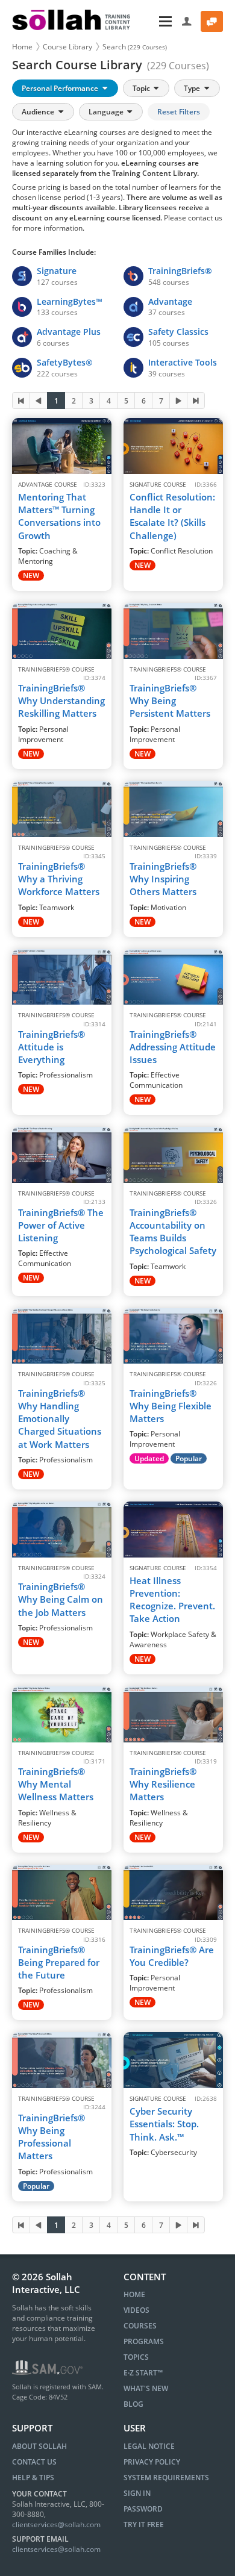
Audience (39, 112)
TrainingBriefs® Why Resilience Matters (163, 1784)
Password (143, 2509)
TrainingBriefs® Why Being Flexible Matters (171, 1406)
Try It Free (144, 2525)
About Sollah (39, 2446)
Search (135, 47)
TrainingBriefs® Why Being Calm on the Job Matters (61, 1599)
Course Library (67, 47)
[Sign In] (187, 21)
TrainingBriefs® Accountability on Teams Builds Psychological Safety (173, 1232)
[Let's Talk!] (212, 21)
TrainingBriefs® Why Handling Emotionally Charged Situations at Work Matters (60, 1419)
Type (193, 88)
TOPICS (136, 2357)
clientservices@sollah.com (56, 2525)
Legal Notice (149, 2446)
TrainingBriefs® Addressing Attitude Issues (173, 1047)
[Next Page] (178, 401)
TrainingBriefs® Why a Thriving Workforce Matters (59, 879)
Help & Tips (33, 2478)
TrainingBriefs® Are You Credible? (172, 1956)
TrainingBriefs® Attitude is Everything (52, 1047)
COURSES (140, 2326)
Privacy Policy (152, 2462)
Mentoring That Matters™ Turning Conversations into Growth (59, 516)
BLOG (133, 2404)
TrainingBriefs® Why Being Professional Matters (52, 2137)
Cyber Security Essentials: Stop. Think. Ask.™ (164, 2124)
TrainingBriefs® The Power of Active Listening (61, 1225)
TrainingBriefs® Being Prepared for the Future (59, 1963)
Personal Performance (61, 88)
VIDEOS (136, 2310)
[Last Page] (196, 401)
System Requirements (166, 2478)
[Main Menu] (157, 21)
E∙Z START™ (143, 2373)
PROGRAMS (144, 2341)
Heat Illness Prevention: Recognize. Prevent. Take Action (172, 1600)
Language (107, 112)
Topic (142, 88)
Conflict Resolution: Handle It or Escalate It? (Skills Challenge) (172, 516)
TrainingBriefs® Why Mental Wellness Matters (56, 1784)
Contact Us (34, 2462)
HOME (134, 2294)
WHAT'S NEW (146, 2388)
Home (22, 47)
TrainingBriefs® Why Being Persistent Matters (170, 701)
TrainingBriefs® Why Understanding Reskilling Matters (61, 701)
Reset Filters (179, 112)
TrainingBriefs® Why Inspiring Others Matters (163, 879)
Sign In (137, 2493)
